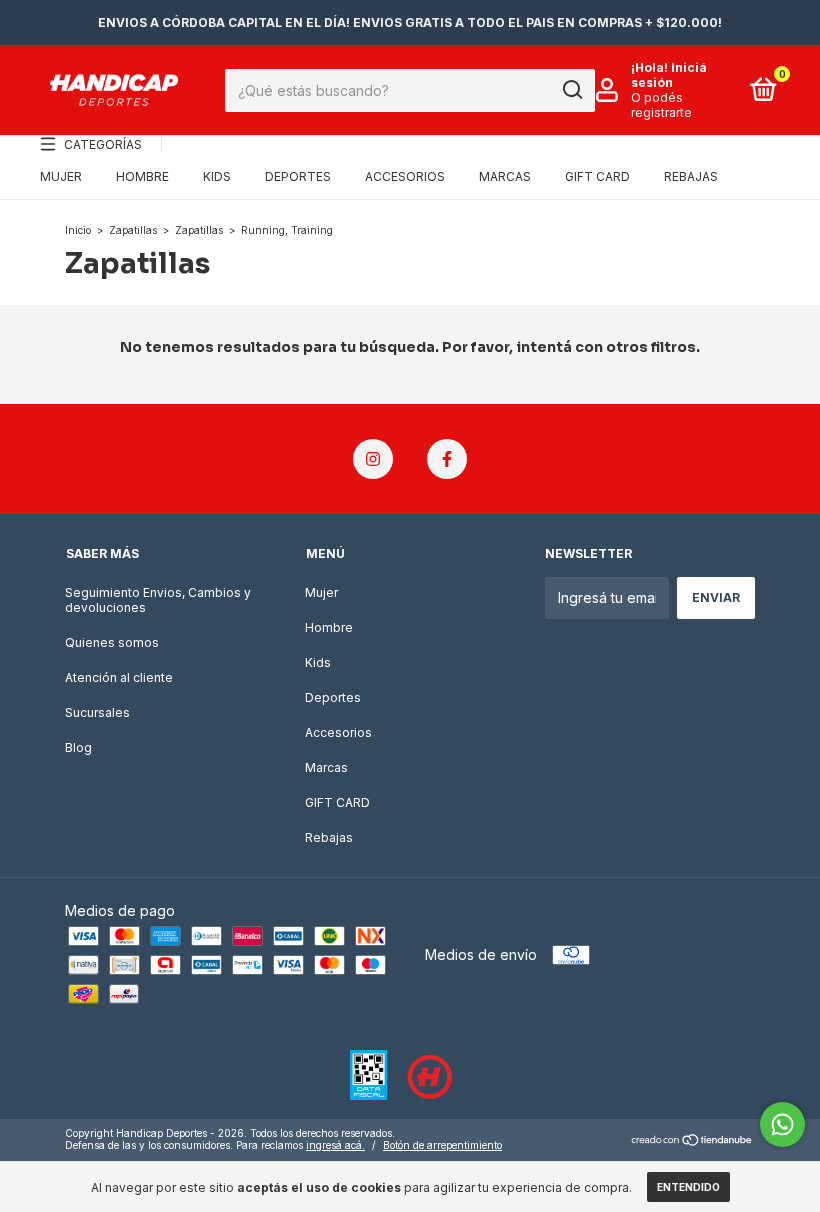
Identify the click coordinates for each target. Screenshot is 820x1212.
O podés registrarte (661, 105)
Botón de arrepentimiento (442, 1145)
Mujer (61, 176)
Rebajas (691, 176)
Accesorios (405, 176)
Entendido (688, 1187)
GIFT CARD (597, 176)
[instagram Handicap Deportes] (373, 459)
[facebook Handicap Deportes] (447, 459)
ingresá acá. (335, 1145)
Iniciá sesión (669, 75)
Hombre (142, 176)
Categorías (103, 144)
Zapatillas (133, 230)
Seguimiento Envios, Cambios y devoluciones (158, 600)
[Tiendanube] (692, 1141)
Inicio (78, 230)
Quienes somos (112, 642)
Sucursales (97, 712)
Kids (217, 176)
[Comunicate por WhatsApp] (782, 1124)
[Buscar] (571, 90)
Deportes (298, 176)
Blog (78, 747)
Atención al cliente (119, 677)
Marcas (505, 176)
